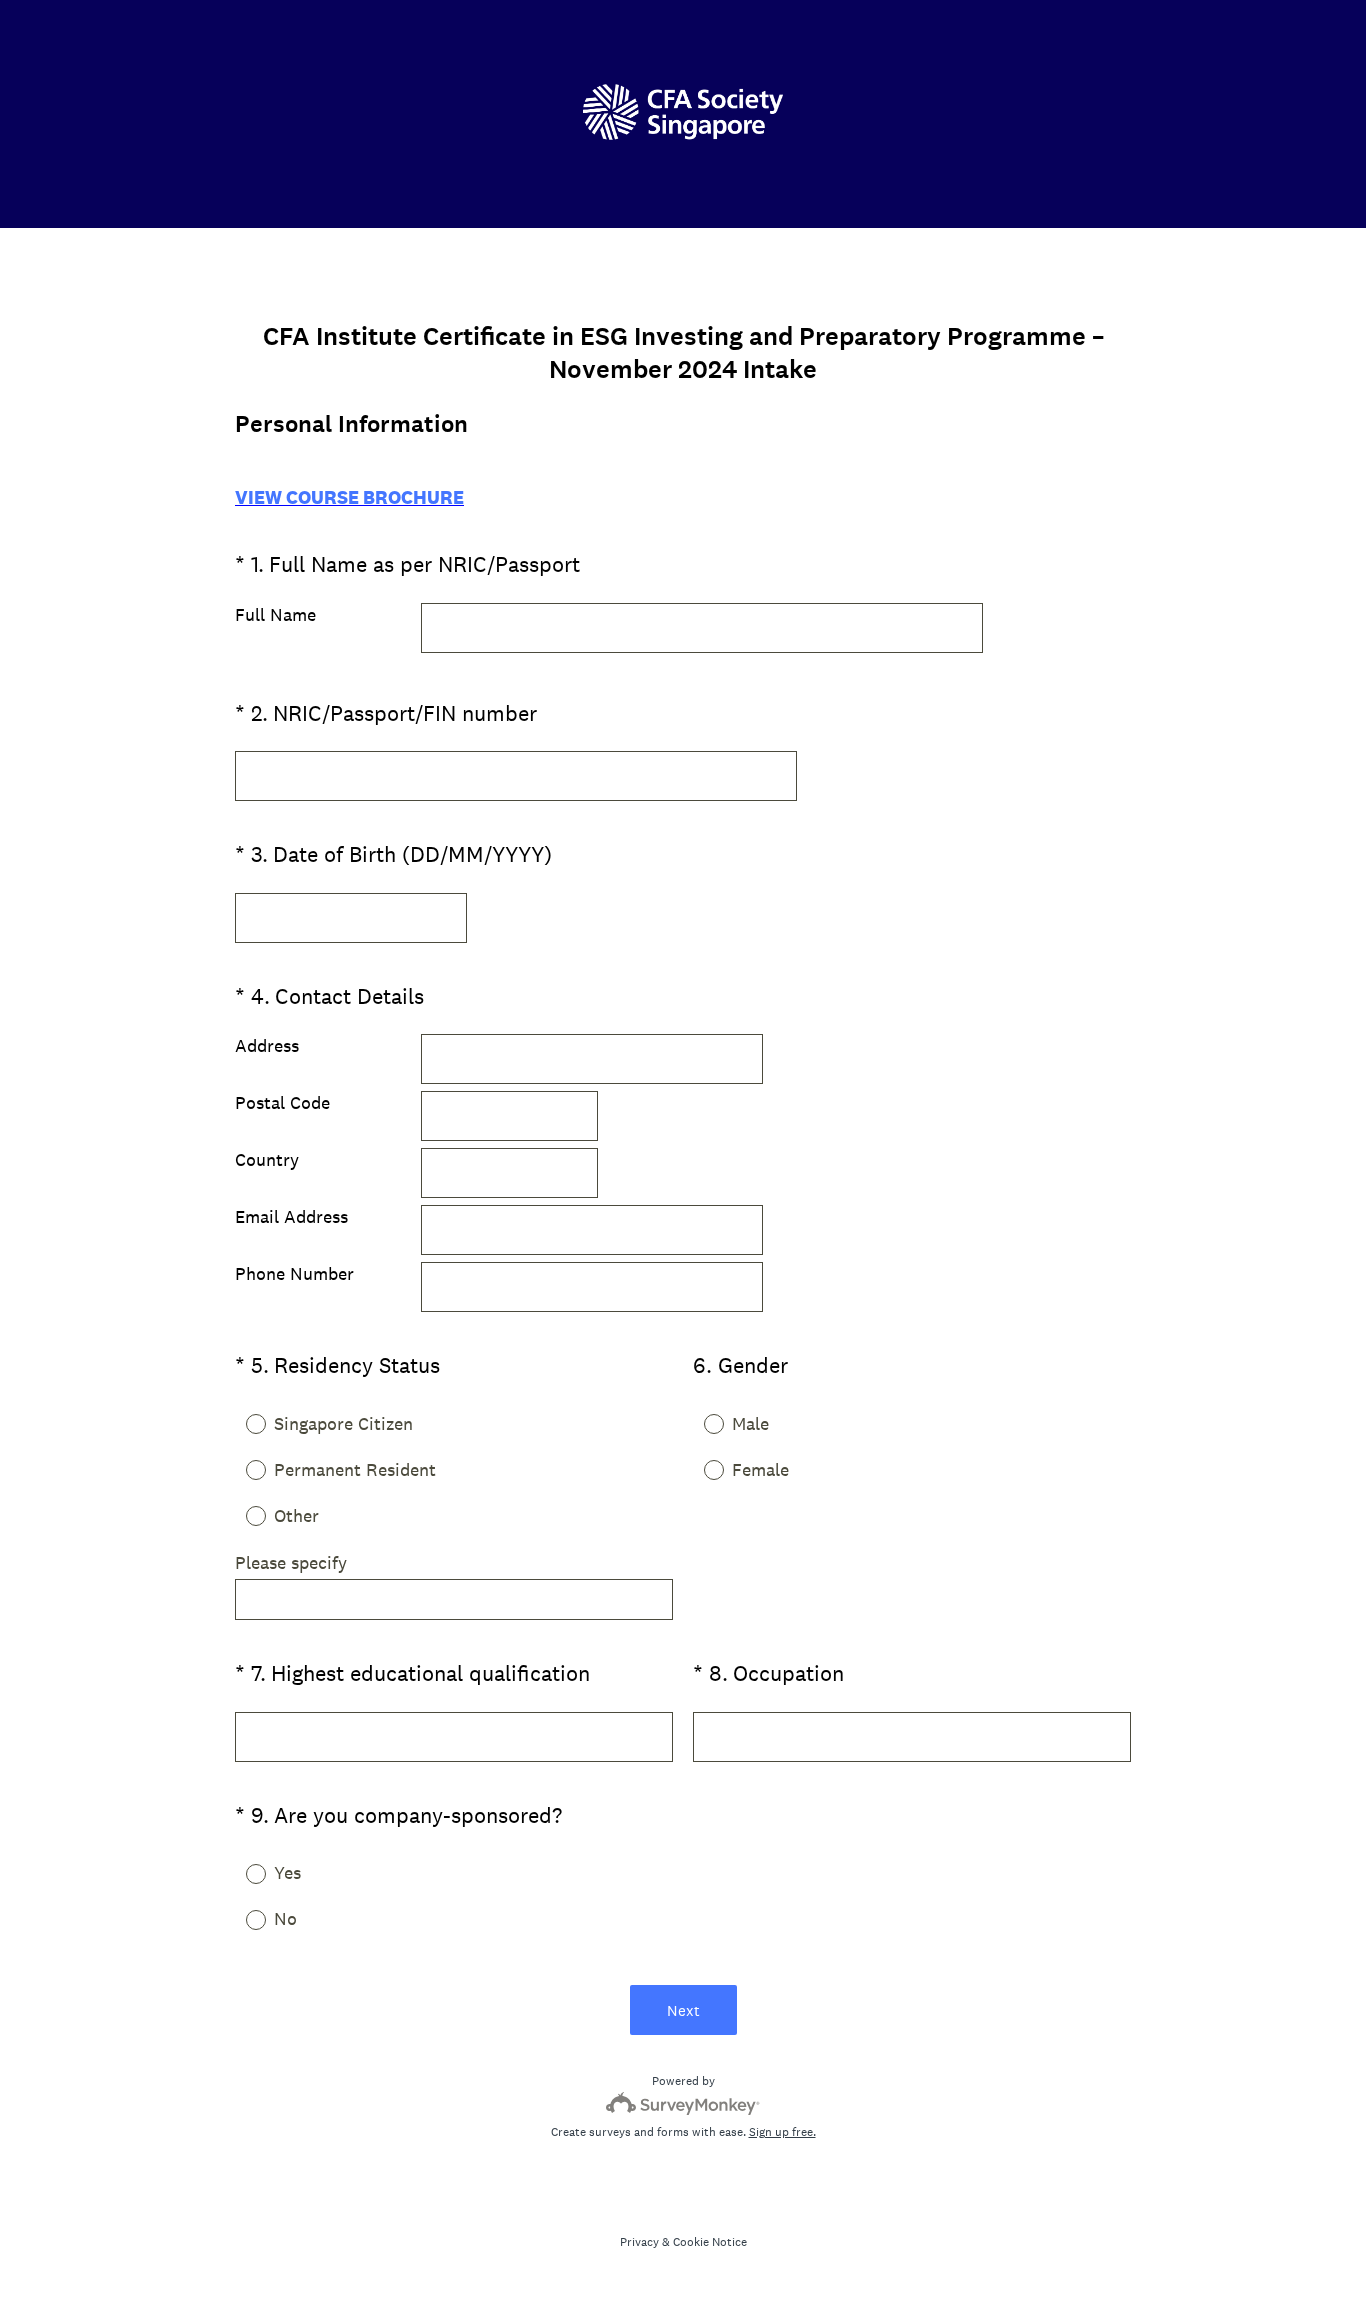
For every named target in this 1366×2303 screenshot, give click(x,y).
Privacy (639, 2242)
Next (683, 2010)
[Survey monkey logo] (683, 2103)
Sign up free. (782, 2132)
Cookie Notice (710, 2242)
